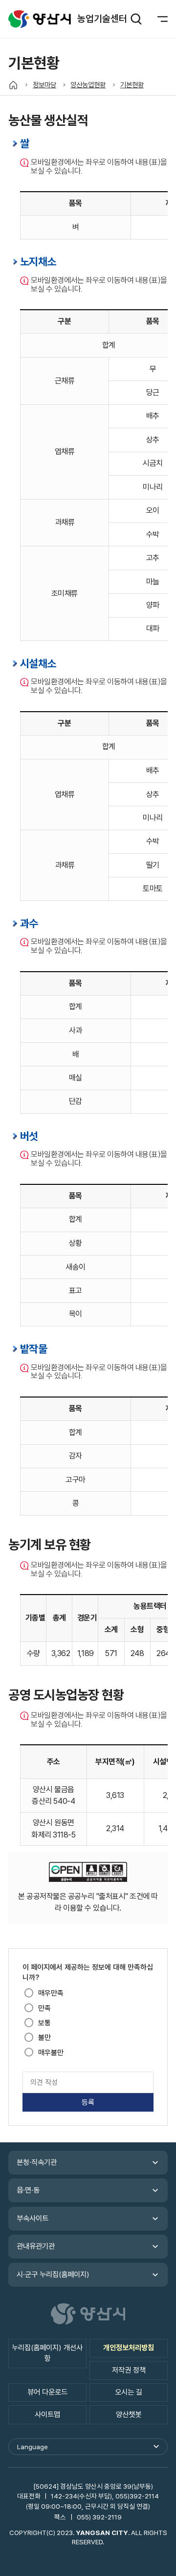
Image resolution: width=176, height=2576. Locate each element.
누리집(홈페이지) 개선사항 (47, 2353)
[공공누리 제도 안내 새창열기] (88, 1874)
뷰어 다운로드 (47, 2392)
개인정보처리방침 (129, 2348)
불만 (44, 2037)
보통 (44, 2023)
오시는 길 (129, 2392)
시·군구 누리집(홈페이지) (53, 2275)
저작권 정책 (129, 2370)
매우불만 (51, 2053)
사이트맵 (47, 2415)
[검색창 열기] (136, 19)
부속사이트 (33, 2218)
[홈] (13, 85)
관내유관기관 (36, 2246)
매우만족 (51, 1993)
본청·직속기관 (37, 2162)
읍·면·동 (28, 2190)
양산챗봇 (129, 2415)
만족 (44, 2008)
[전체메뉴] (157, 19)
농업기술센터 (40, 19)
